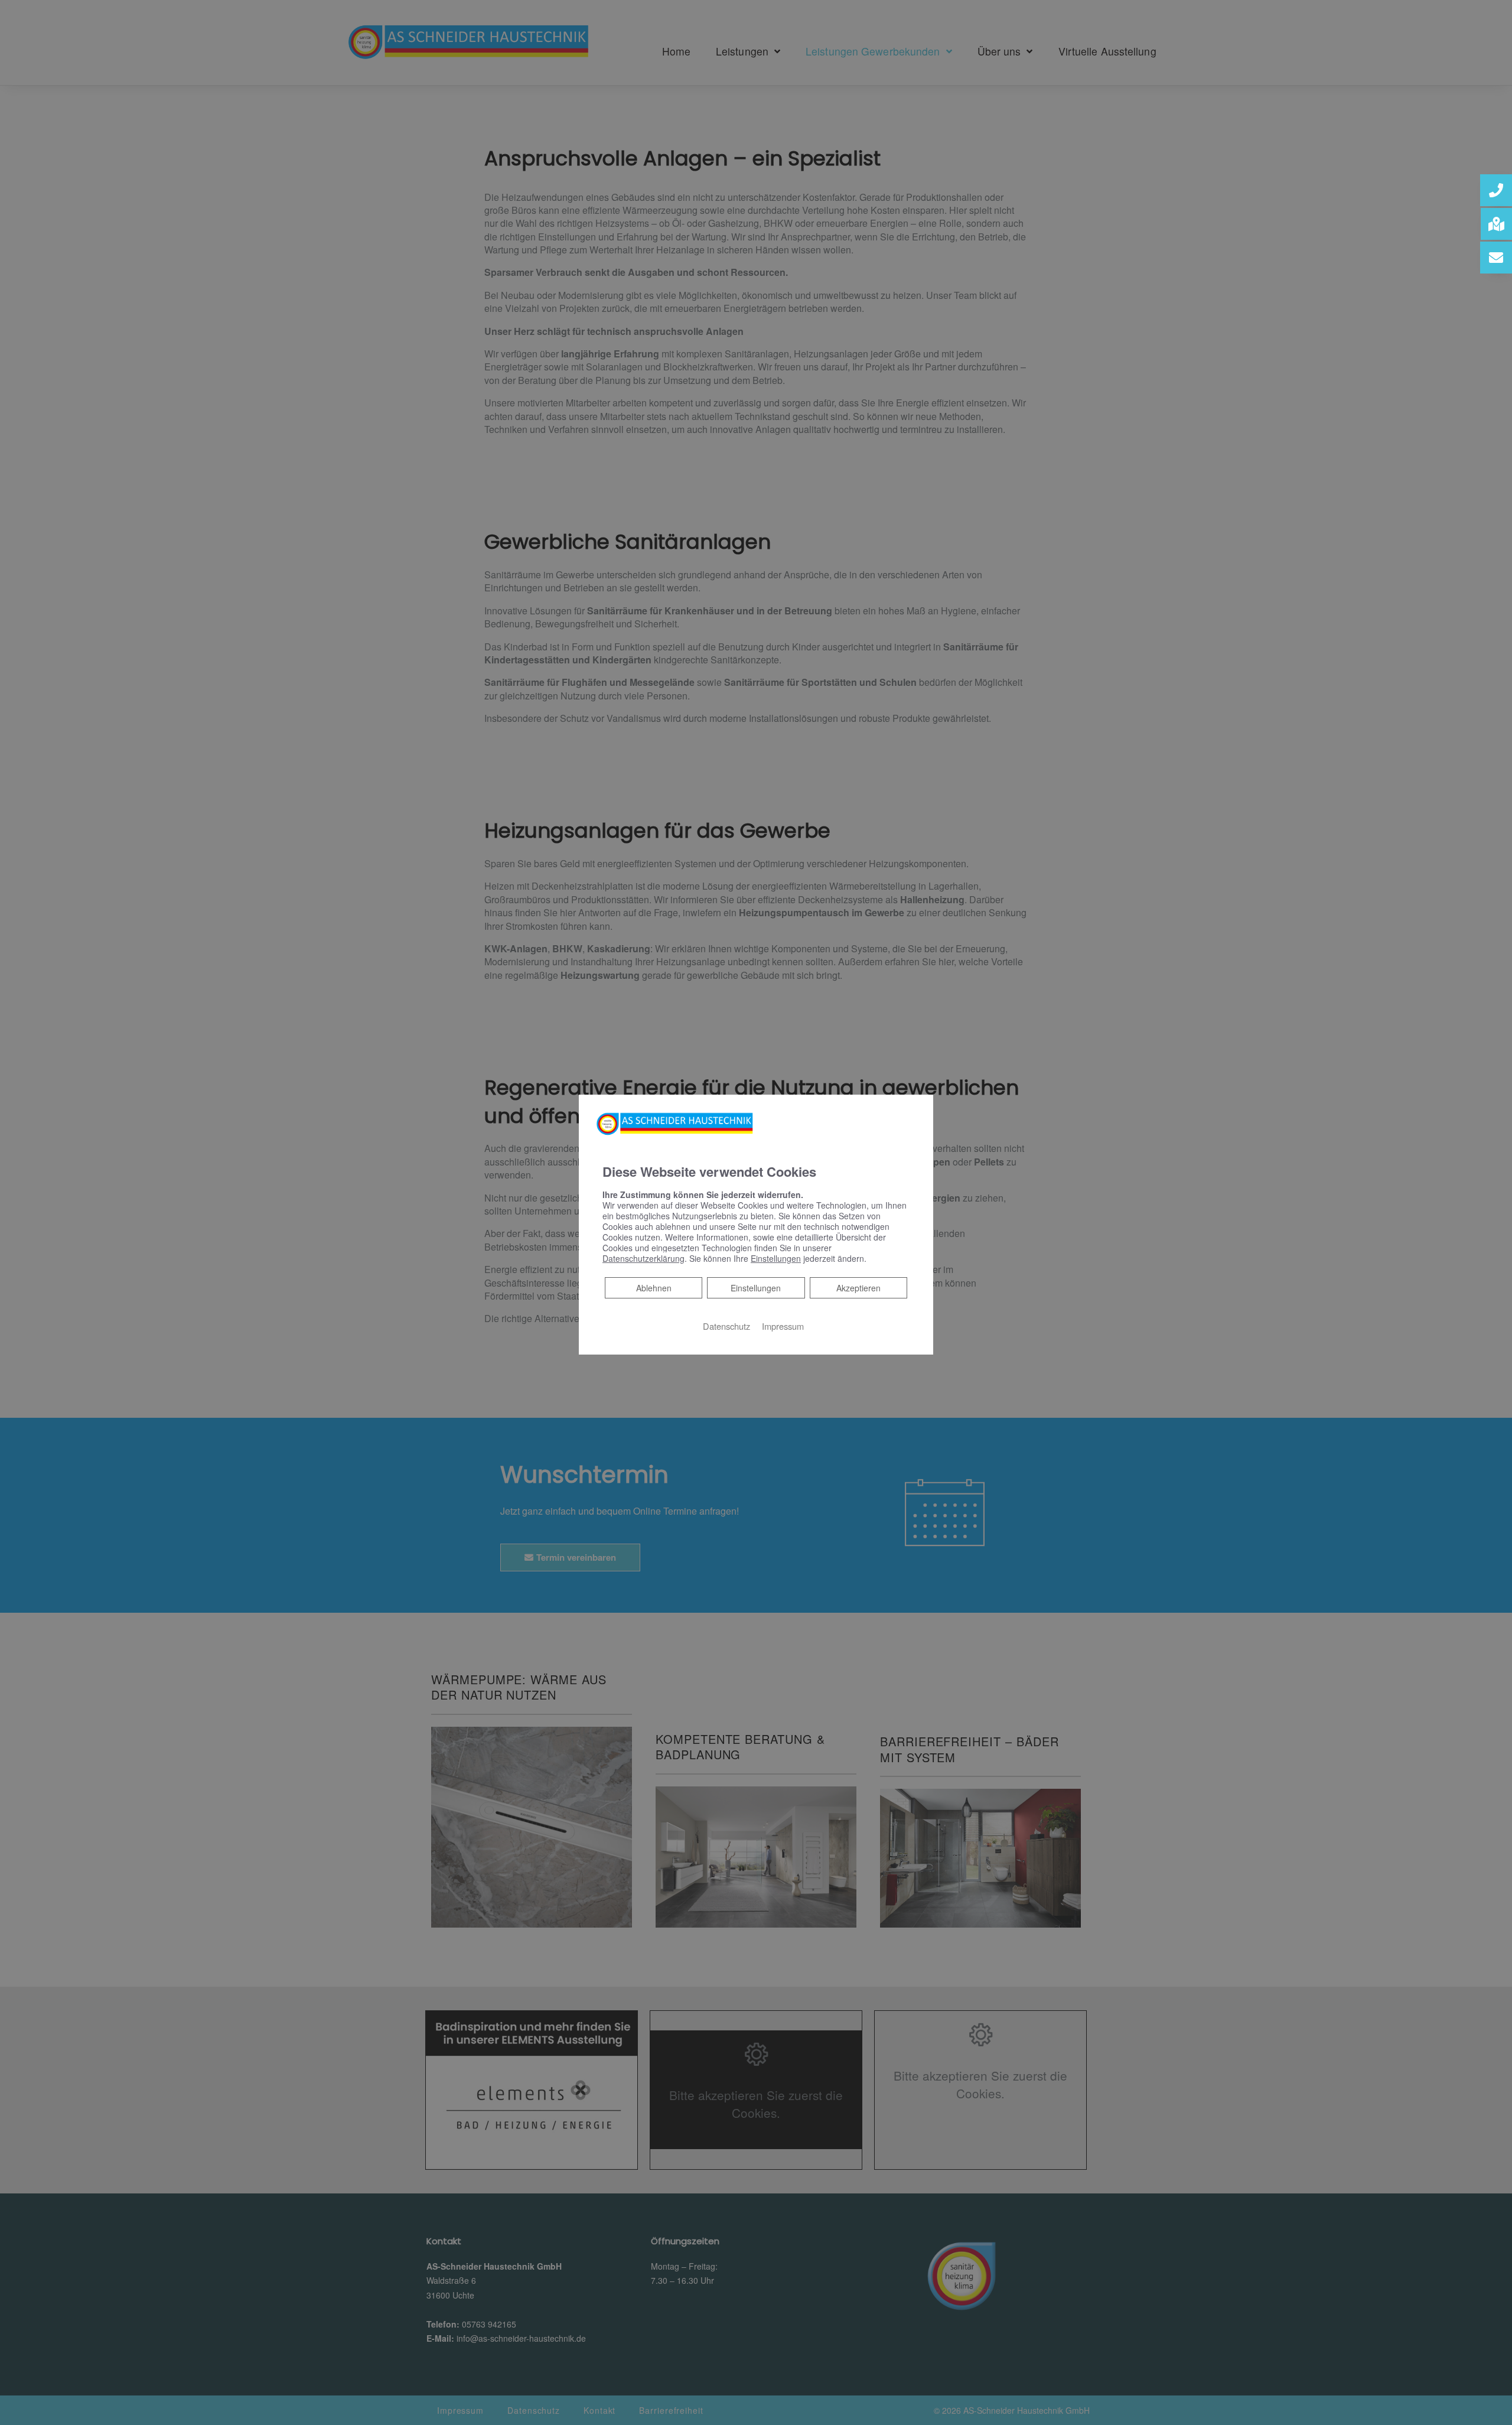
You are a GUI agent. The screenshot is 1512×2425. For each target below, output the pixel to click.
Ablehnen (654, 1288)
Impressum (783, 1326)
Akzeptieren (858, 1288)
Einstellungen (756, 1288)
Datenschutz (726, 1326)
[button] (1496, 190)
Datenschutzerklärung (643, 1258)
